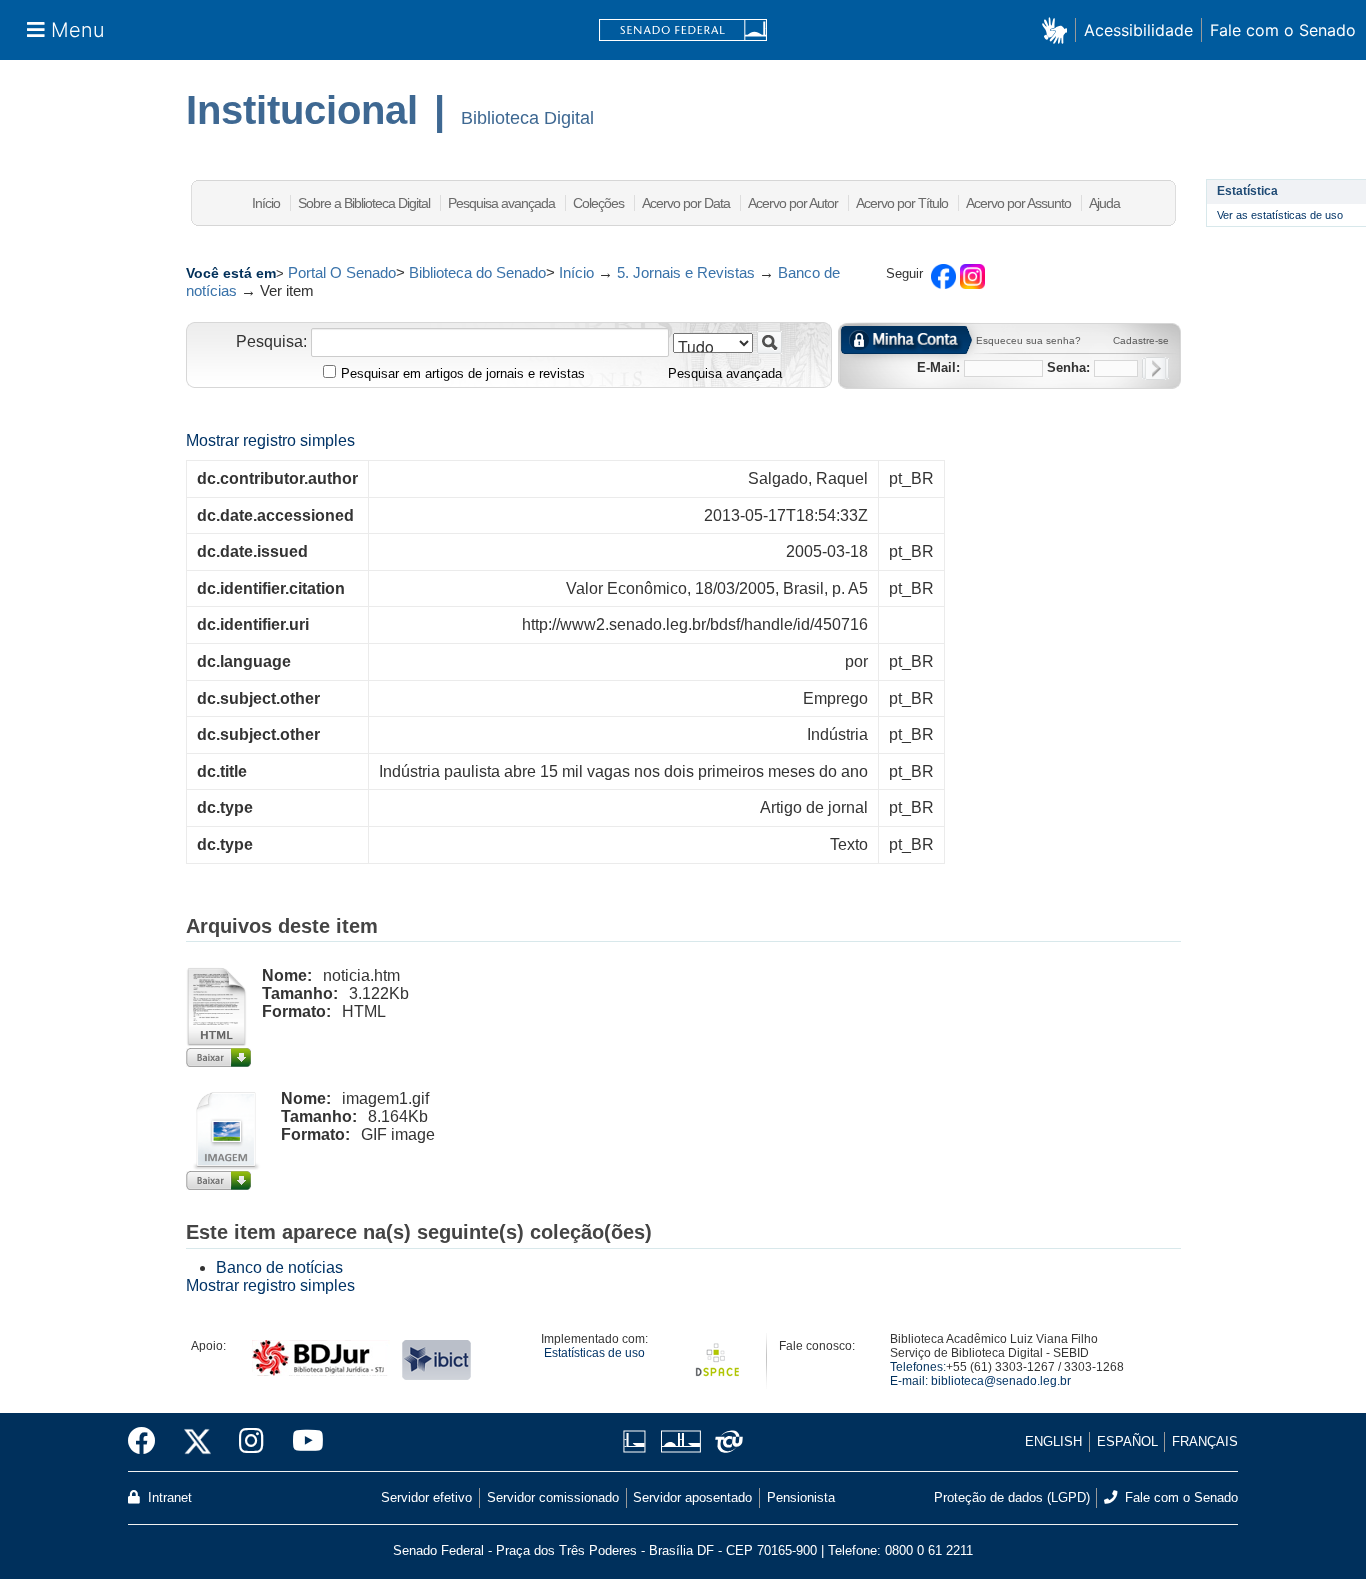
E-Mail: (938, 367)
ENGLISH (1053, 1441)
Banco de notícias (279, 1267)
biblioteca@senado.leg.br (1001, 1381)
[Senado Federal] (683, 30)
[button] (1058, 29)
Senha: (1068, 367)
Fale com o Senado (1283, 30)
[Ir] (769, 342)
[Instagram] (251, 1442)
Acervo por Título (902, 203)
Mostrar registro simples (270, 440)
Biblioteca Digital (527, 118)
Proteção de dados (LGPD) (1012, 1497)
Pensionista (801, 1497)
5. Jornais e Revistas (686, 272)
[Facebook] (149, 1442)
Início (266, 203)
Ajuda (1104, 203)
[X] (197, 1442)
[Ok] (1155, 368)
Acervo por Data (686, 203)
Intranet (168, 1497)
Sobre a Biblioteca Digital (364, 203)
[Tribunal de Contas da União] (725, 1441)
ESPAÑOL (1127, 1441)
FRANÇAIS (1205, 1441)
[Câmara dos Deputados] (638, 1441)
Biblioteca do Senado (477, 272)
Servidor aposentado (692, 1497)
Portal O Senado (342, 272)
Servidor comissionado (553, 1497)
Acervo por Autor (793, 203)
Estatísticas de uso (594, 1353)
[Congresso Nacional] (680, 1441)
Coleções (598, 203)
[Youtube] (301, 1442)
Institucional (302, 110)
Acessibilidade (1138, 30)
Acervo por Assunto (1018, 203)
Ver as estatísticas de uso (1280, 215)
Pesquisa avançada (501, 203)
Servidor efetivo (426, 1497)
